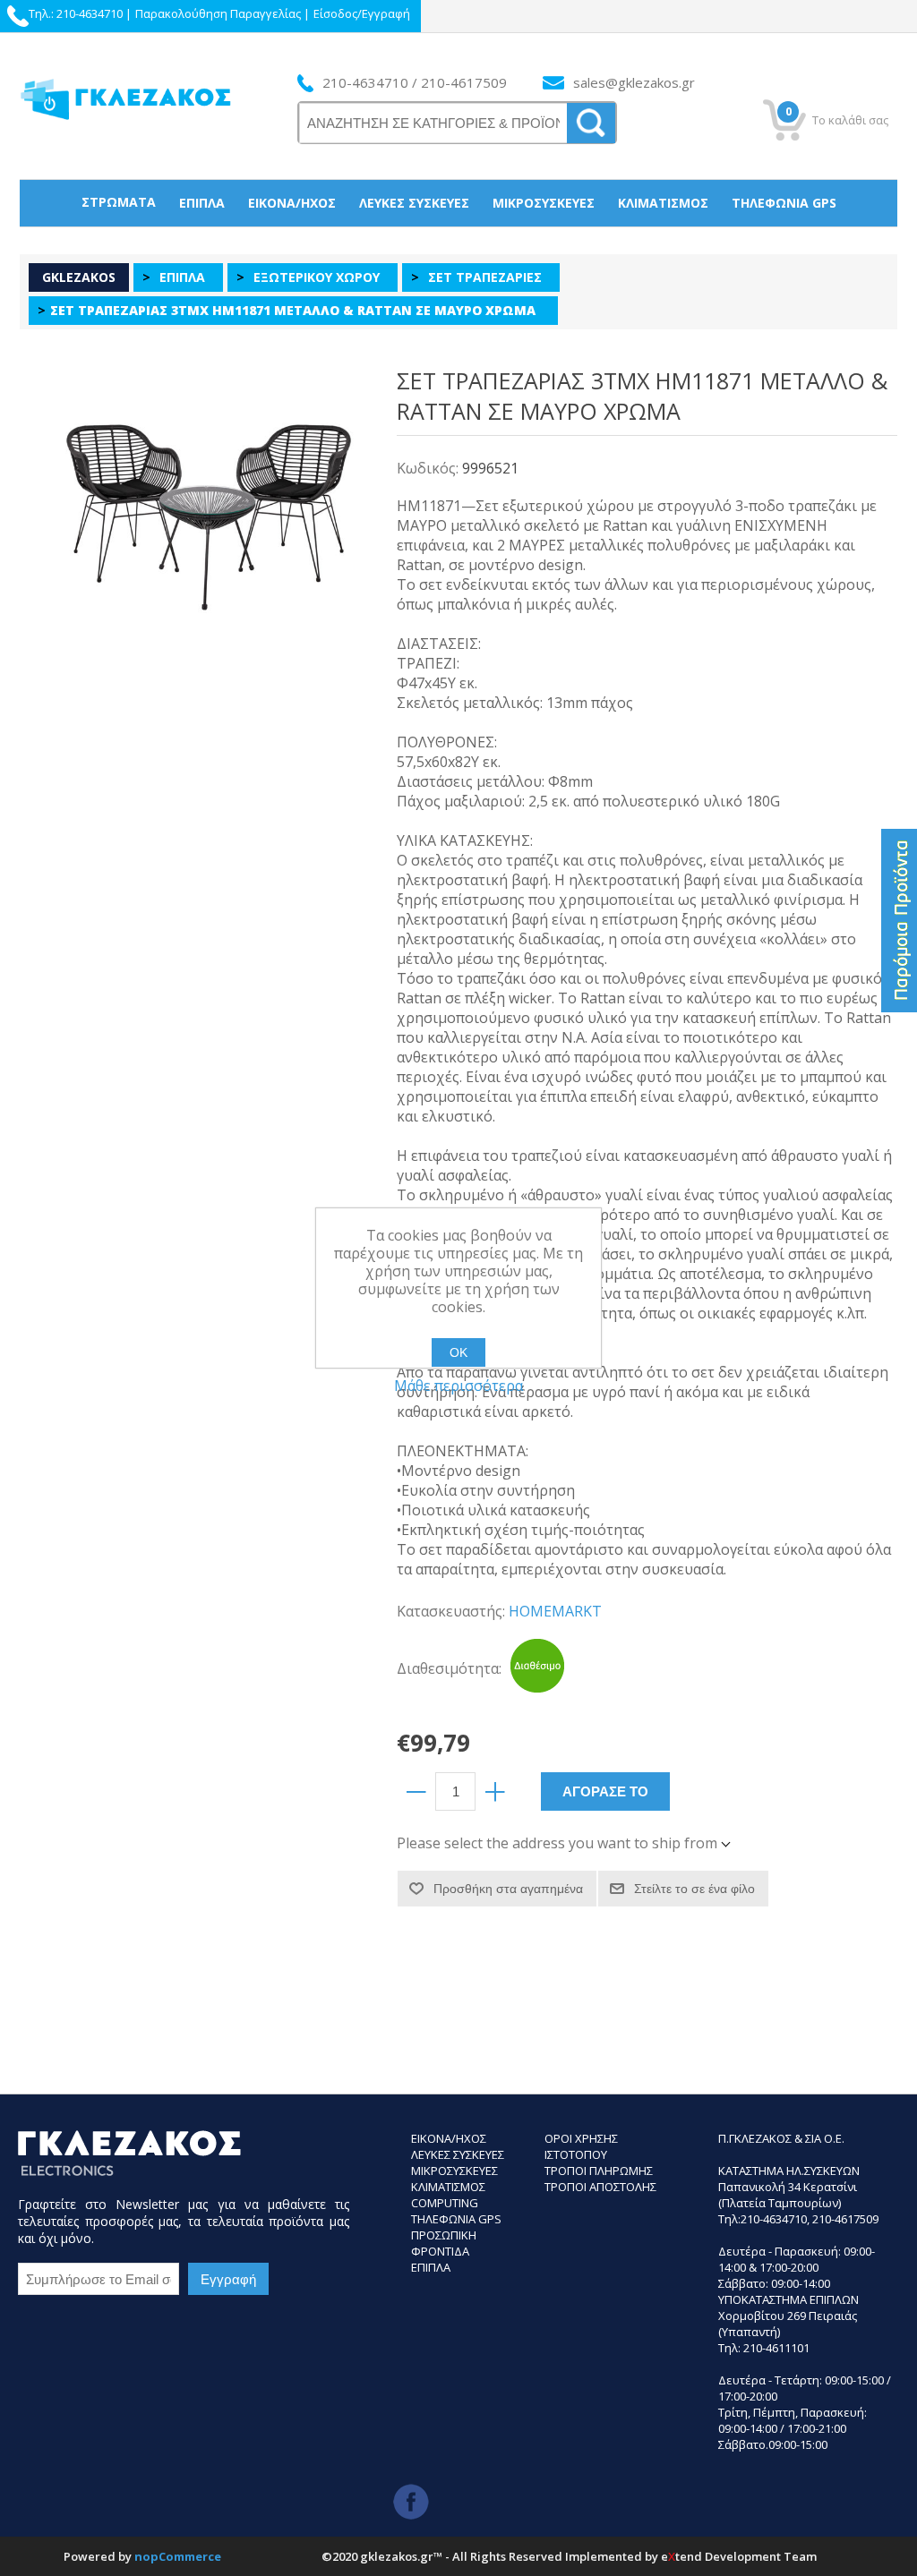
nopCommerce (178, 2556)
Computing (445, 2203)
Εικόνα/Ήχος (292, 203)
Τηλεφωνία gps (784, 203)
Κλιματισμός (663, 203)
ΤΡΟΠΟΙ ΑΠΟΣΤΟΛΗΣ (600, 2187)
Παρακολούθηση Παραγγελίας (218, 13)
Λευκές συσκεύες (414, 203)
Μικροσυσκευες (454, 2171)
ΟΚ (458, 1352)
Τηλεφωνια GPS (456, 2219)
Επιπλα (431, 2267)
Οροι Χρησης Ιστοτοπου (581, 2146)
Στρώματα (119, 202)
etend (681, 2556)
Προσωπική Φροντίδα (459, 248)
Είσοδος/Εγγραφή (362, 13)
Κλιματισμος (448, 2187)
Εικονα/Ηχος (449, 2138)
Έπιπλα (202, 203)
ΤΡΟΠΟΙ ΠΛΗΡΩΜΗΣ (599, 2171)
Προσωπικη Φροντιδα (444, 2243)
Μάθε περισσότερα (458, 1386)
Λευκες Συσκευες (458, 2154)
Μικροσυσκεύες (544, 203)
